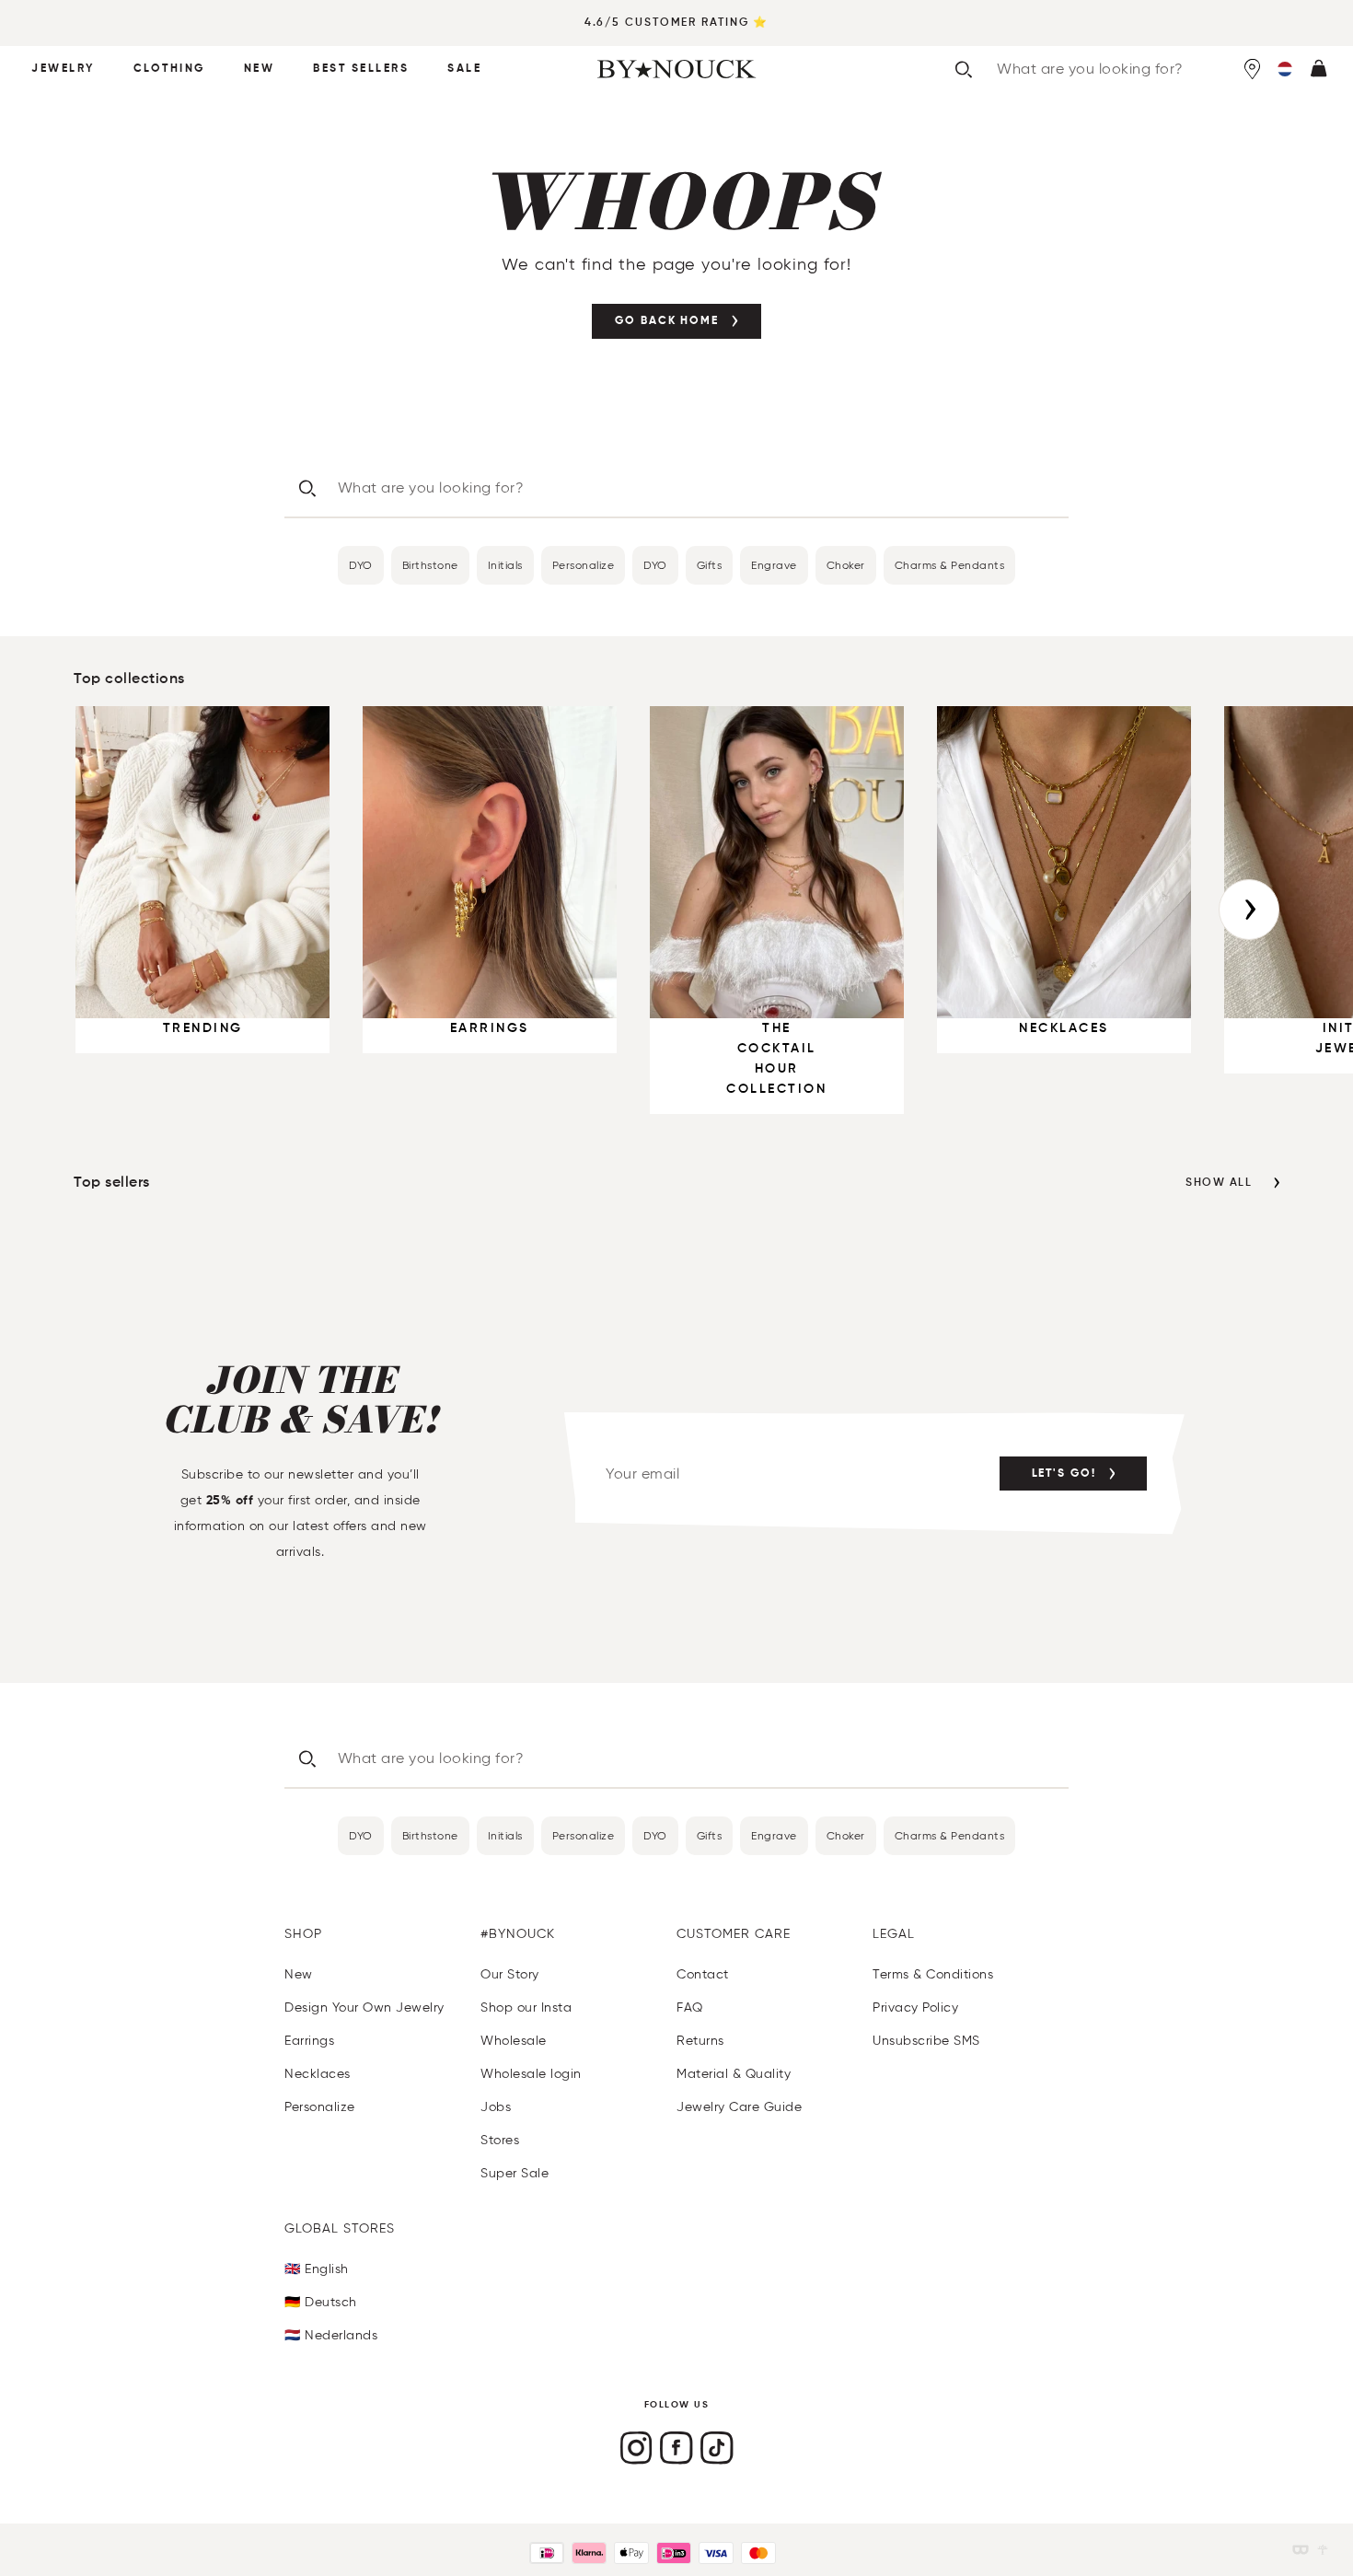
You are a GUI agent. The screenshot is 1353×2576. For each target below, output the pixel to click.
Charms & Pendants (950, 565)
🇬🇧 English (317, 2269)
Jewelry (63, 69)
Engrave (774, 565)
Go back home (667, 321)
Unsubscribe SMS (926, 2041)
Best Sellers (361, 69)
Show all (1219, 1183)
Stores (500, 2140)
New (260, 69)
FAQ (690, 2007)
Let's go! (1064, 1474)
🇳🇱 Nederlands (331, 2335)
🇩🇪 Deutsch (321, 2302)
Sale (464, 69)
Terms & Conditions (933, 1974)
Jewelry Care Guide (739, 2107)
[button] (1285, 69)
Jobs (496, 2107)
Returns (700, 2041)
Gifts (710, 565)
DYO (361, 565)
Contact (703, 1974)
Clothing (169, 69)
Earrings (309, 2041)
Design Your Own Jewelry (364, 2007)
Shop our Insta (526, 2007)
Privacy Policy (915, 2007)
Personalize (584, 565)
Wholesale (514, 2041)
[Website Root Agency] (1323, 2550)
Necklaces (318, 2074)
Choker (846, 565)
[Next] (1249, 910)
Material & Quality (734, 2074)
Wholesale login (531, 2074)
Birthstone (430, 565)
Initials (505, 565)
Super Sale (515, 2173)
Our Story (510, 1974)
